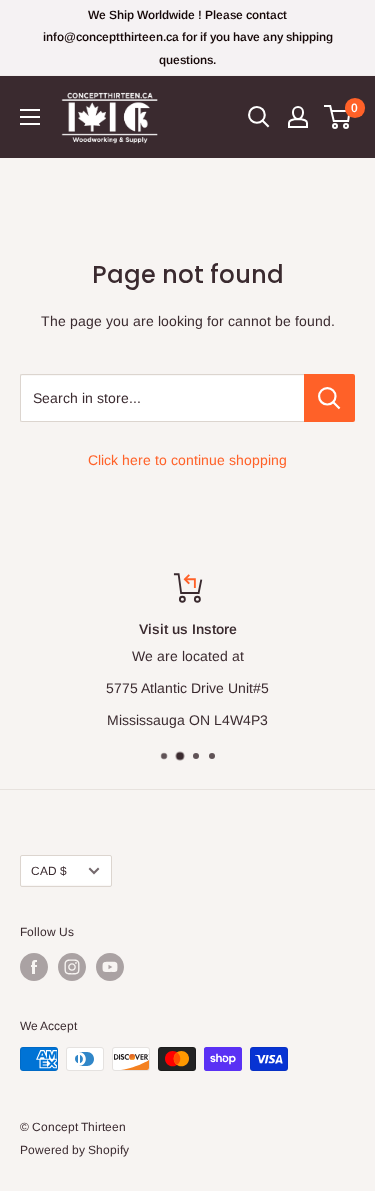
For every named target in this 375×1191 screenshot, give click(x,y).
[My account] (298, 117)
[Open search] (259, 117)
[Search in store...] (329, 398)
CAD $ (49, 871)
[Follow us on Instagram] (72, 967)
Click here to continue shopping (187, 460)
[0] (338, 117)
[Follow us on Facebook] (34, 967)
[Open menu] (30, 117)
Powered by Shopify (74, 1150)
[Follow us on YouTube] (110, 967)
